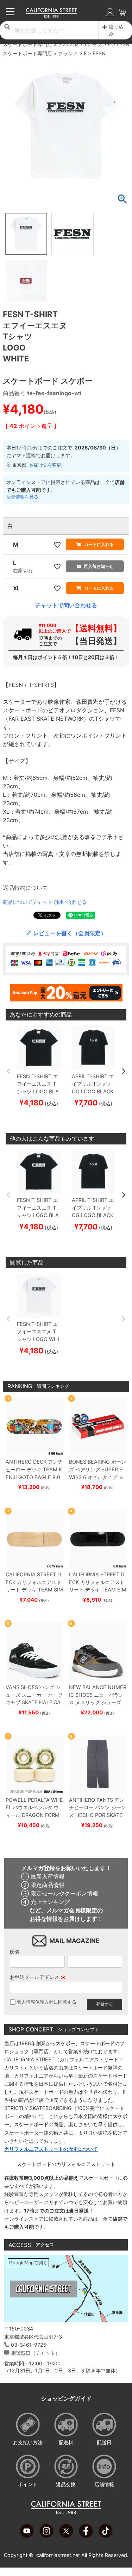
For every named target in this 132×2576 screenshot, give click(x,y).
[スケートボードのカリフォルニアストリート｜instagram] (46, 2536)
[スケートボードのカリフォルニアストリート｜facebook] (86, 2536)
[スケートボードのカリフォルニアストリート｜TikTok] (106, 2536)
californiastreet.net (58, 2555)
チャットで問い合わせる (66, 605)
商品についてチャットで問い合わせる (45, 902)
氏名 (15, 1952)
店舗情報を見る (22, 497)
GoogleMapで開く (28, 2263)
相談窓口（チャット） (36, 2353)
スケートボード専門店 (27, 44)
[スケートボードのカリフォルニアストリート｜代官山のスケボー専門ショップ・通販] (52, 16)
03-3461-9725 (29, 2345)
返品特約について (25, 888)
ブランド (68, 53)
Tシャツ (93, 44)
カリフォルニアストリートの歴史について (51, 2149)
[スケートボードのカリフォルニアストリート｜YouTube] (27, 2536)
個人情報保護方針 (35, 2002)
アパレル (68, 44)
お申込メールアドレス (38, 1977)
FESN (123, 44)
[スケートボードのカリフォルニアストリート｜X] (66, 2536)
